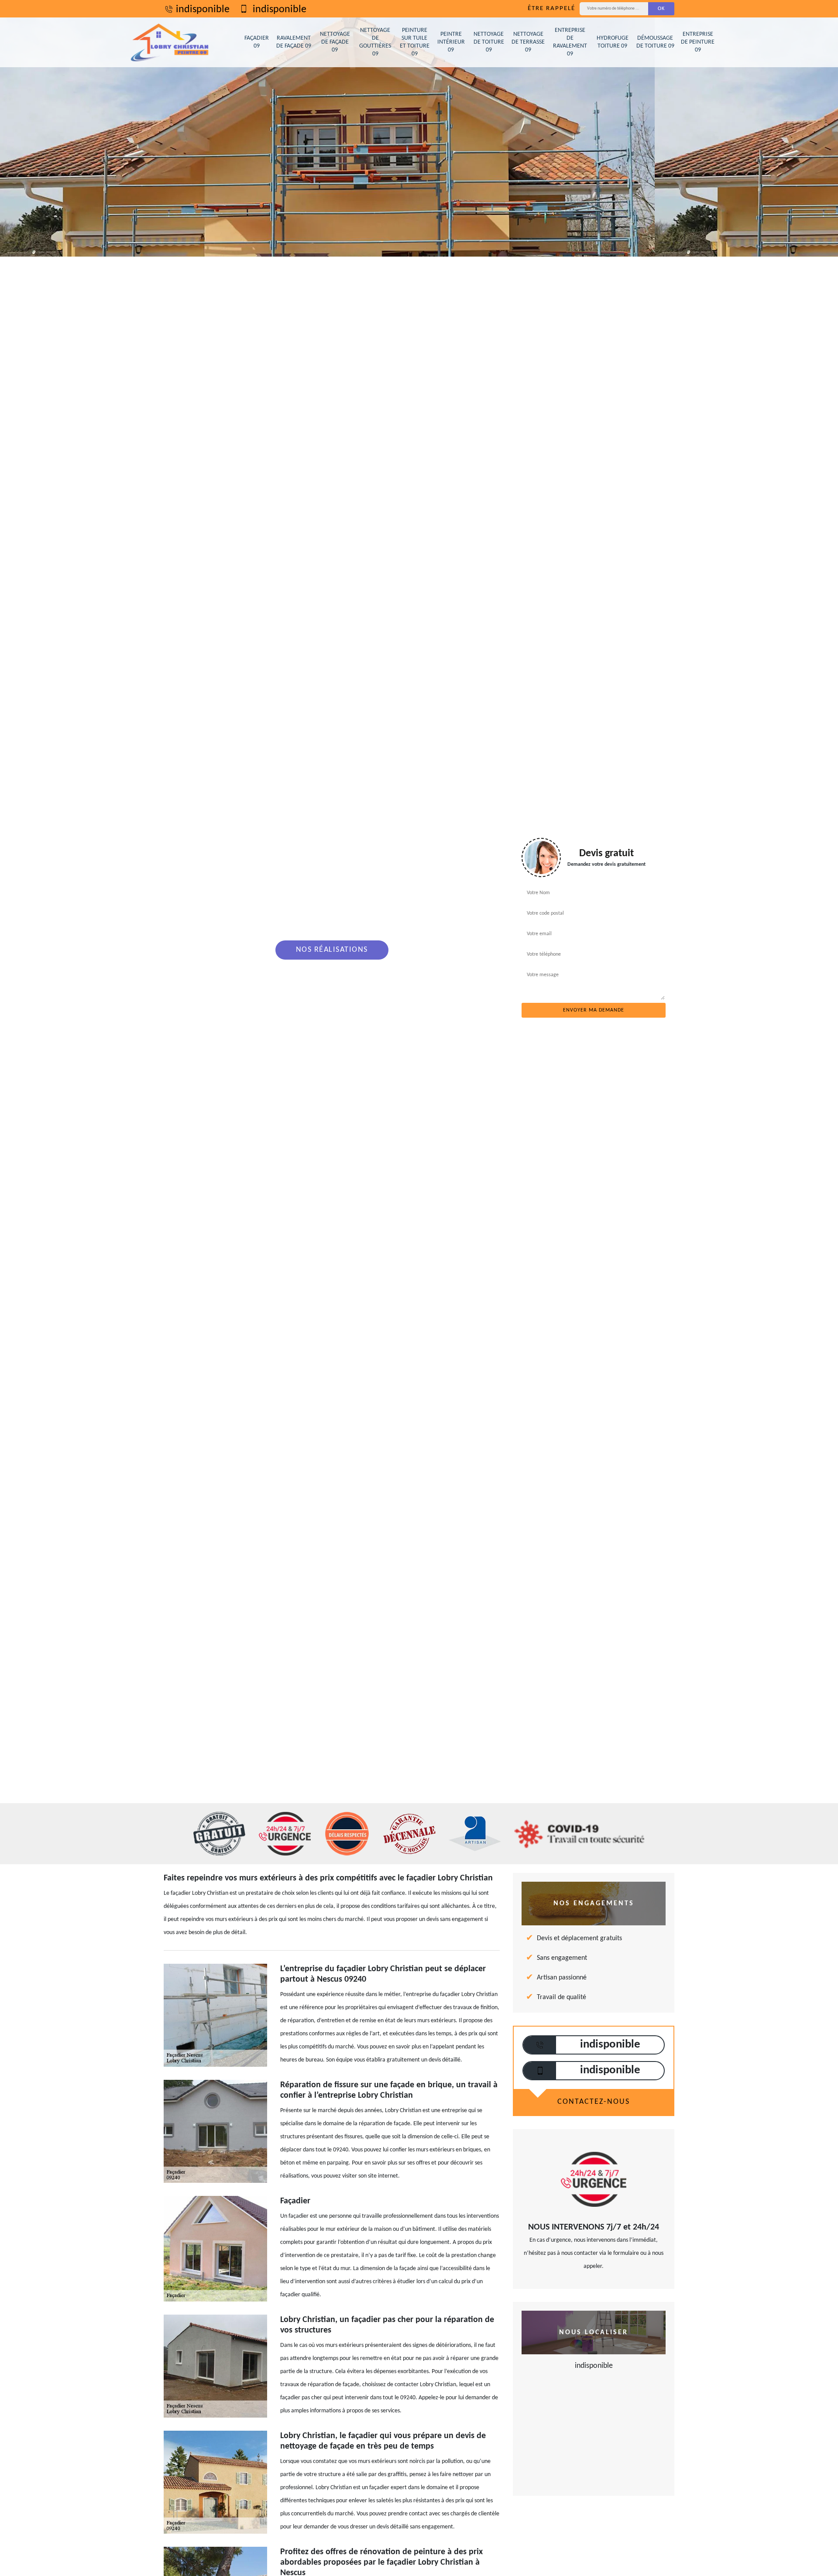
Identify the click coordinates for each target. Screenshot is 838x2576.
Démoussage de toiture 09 (655, 42)
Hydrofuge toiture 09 (613, 42)
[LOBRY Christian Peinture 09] (170, 42)
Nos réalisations (332, 950)
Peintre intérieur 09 (451, 42)
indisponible (203, 10)
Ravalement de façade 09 (294, 42)
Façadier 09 (257, 42)
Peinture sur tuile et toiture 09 (415, 42)
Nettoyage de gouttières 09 (375, 42)
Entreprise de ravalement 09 (570, 42)
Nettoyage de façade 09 (335, 42)
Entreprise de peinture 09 (698, 42)
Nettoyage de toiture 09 (489, 42)
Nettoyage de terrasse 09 (528, 42)
